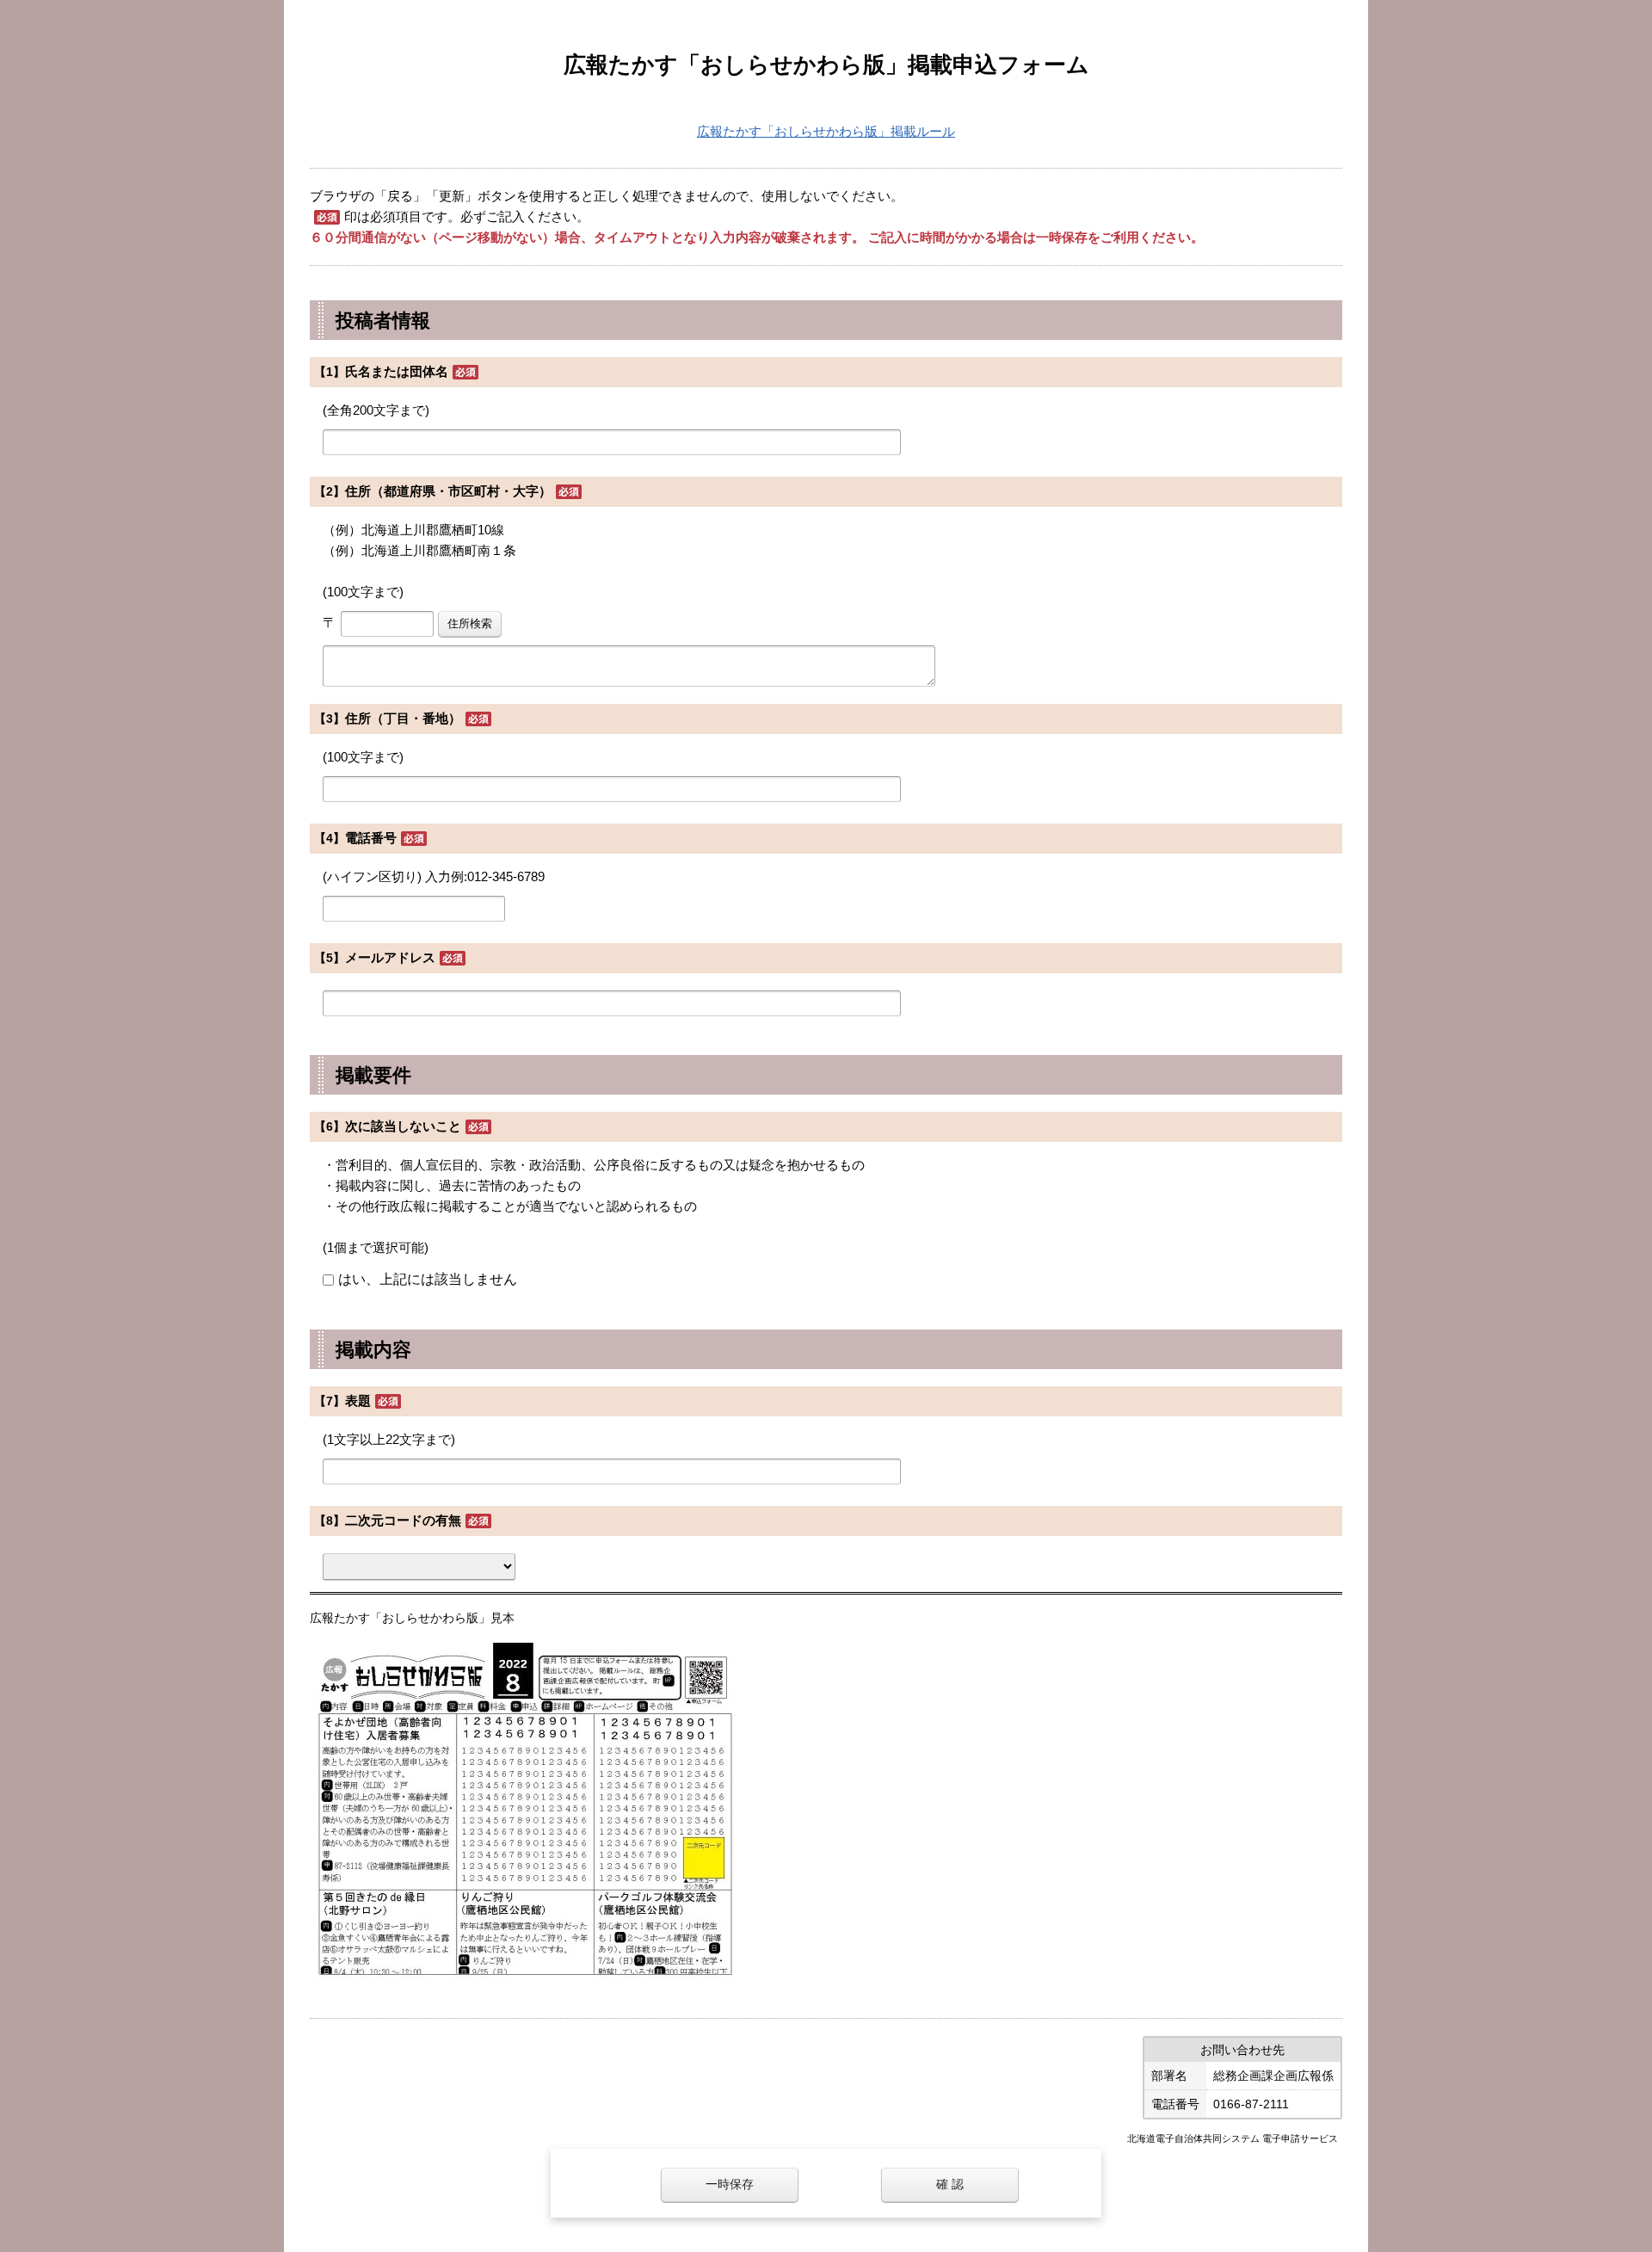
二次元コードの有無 (403, 1520)
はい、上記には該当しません (428, 1279)
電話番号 (371, 838)
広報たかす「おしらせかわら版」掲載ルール (826, 131)
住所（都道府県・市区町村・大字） (448, 491)
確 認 (950, 2184)
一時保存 (730, 2184)
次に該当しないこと (403, 1126)
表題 (358, 1401)
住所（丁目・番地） (403, 718)
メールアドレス (390, 957)
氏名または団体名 (397, 371)
